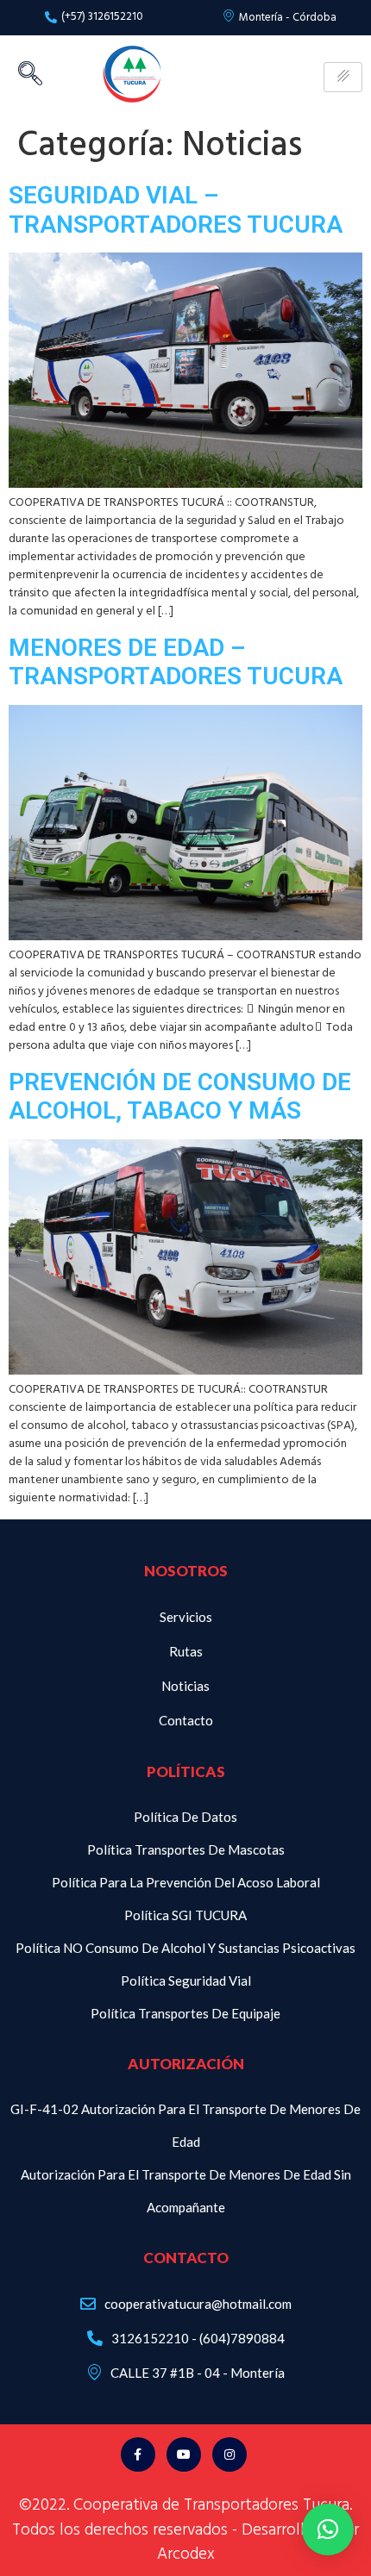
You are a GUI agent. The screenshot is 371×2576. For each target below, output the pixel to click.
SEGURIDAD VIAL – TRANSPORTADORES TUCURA (176, 210)
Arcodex (186, 2554)
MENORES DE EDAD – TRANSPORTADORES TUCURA (176, 662)
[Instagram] (230, 2454)
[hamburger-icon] (343, 77)
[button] (328, 2529)
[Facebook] (138, 2454)
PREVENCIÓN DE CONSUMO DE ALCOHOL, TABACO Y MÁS (180, 1097)
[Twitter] (184, 2454)
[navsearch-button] (30, 78)
